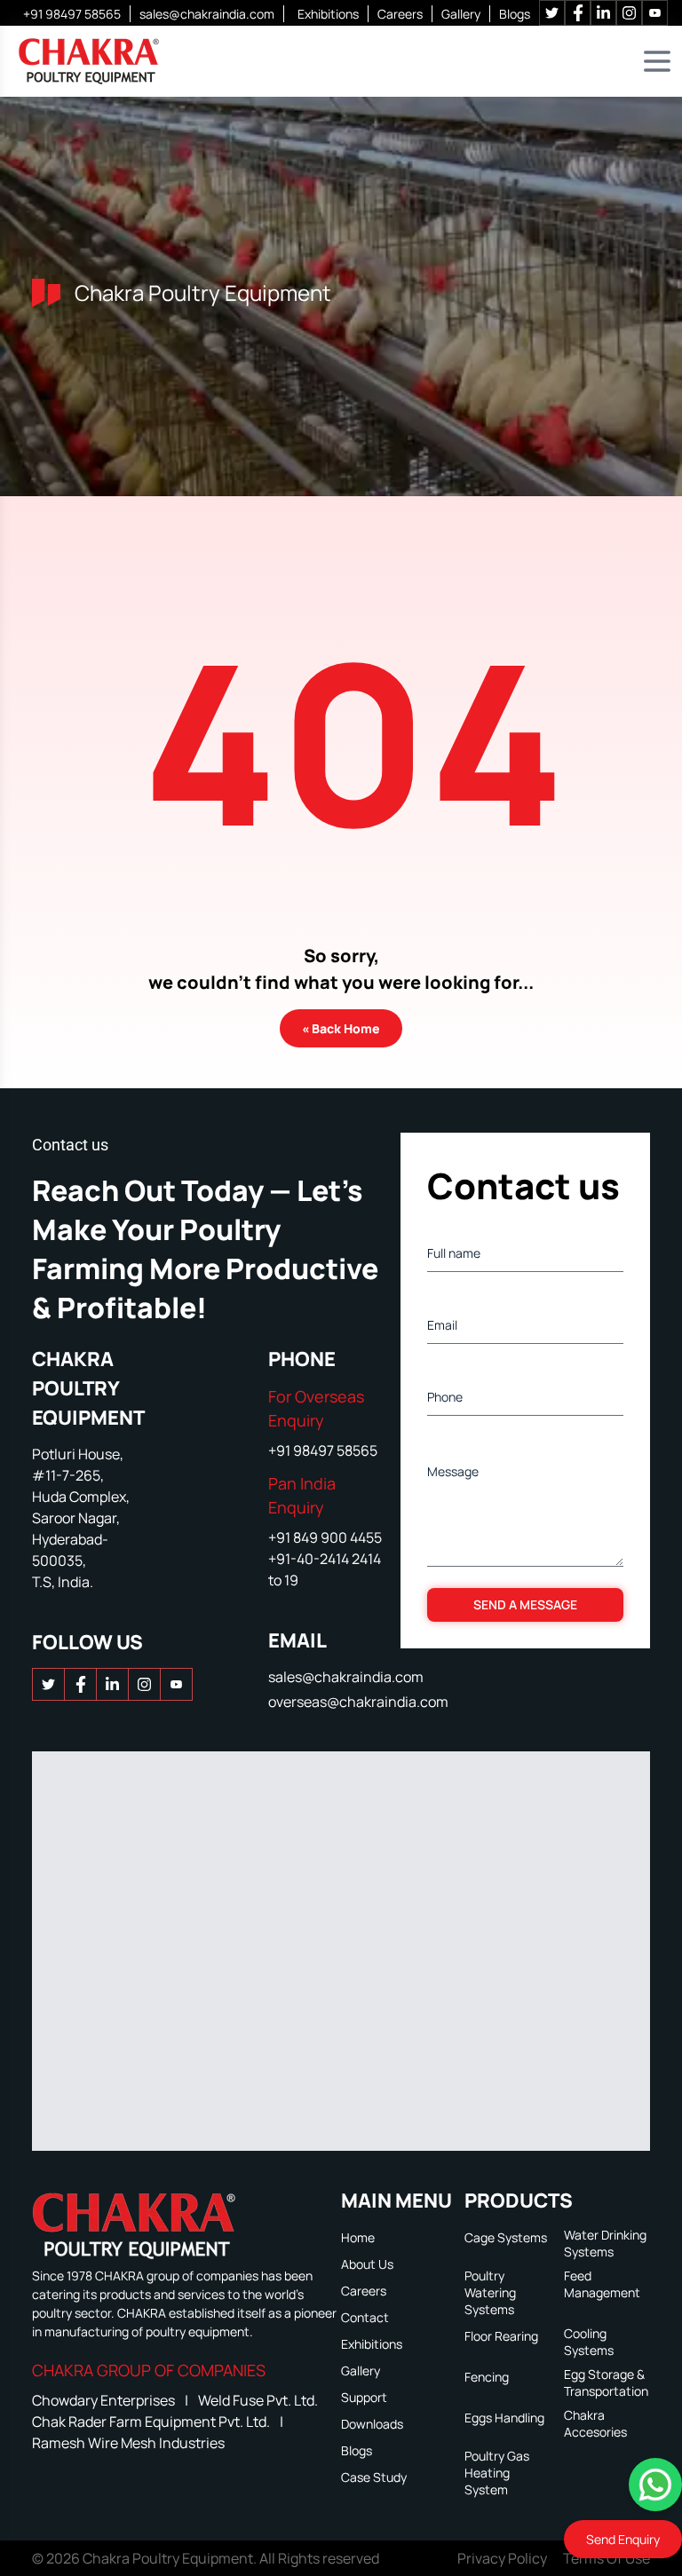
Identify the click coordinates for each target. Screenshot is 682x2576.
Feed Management (602, 2284)
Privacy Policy (502, 2558)
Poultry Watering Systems (490, 2292)
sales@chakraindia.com (207, 14)
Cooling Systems (589, 2342)
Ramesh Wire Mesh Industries (128, 2443)
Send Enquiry (623, 2539)
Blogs (515, 14)
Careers (400, 14)
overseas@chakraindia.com (358, 1702)
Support (364, 2397)
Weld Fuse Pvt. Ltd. (258, 2400)
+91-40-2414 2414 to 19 (325, 1569)
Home (358, 2237)
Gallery (461, 14)
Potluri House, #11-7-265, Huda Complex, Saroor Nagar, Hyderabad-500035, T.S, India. (81, 1518)
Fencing (487, 2377)
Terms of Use (607, 2558)
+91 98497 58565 (72, 14)
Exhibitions (328, 14)
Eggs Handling (504, 2418)
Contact (365, 2317)
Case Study (374, 2477)
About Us (367, 2264)
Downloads (372, 2424)
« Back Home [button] (341, 1028)
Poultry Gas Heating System (497, 2473)
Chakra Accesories (595, 2423)
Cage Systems (506, 2237)
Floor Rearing (501, 2336)
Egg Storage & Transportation (606, 2382)
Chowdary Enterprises (105, 2400)
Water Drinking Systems (605, 2243)
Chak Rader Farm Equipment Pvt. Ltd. (152, 2422)
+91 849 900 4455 (325, 1537)
